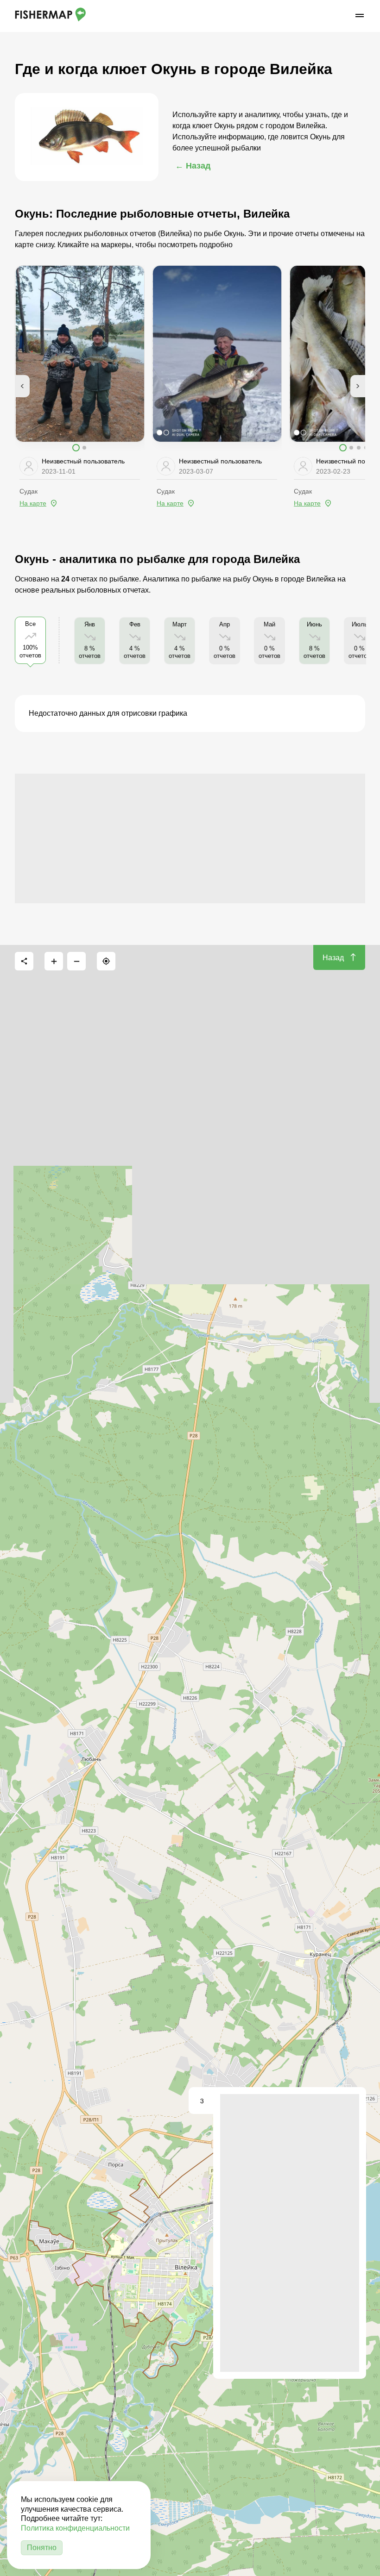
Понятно (42, 2548)
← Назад (193, 166)
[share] (24, 961)
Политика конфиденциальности (75, 2528)
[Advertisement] (190, 838)
